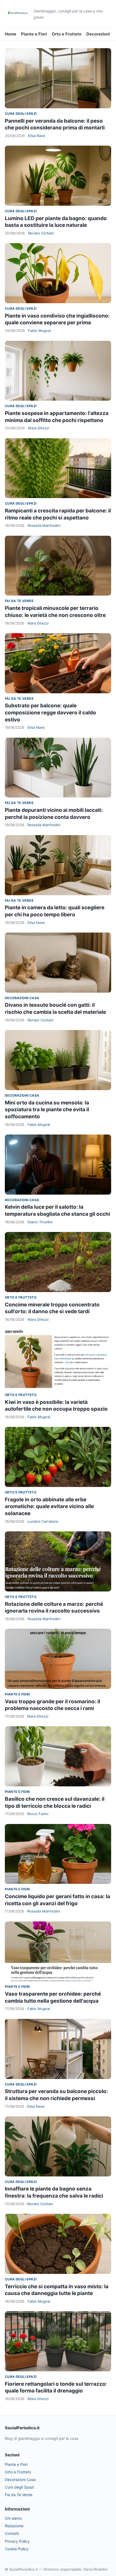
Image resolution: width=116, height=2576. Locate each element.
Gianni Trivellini (40, 1222)
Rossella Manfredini (44, 525)
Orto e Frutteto (67, 34)
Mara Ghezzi (39, 428)
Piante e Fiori (34, 34)
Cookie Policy (17, 2549)
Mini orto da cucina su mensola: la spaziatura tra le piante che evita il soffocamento (47, 1110)
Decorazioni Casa (22, 998)
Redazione (14, 2526)
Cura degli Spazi (21, 114)
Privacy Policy (17, 2541)
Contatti (12, 2533)
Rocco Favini (38, 1814)
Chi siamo (13, 2518)
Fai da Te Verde (19, 601)
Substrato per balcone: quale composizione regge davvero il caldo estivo (50, 712)
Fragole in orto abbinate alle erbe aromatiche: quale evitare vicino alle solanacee (49, 1506)
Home (11, 34)
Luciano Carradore (43, 1521)
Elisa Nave (37, 136)
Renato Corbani (41, 233)
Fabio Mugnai (39, 331)
